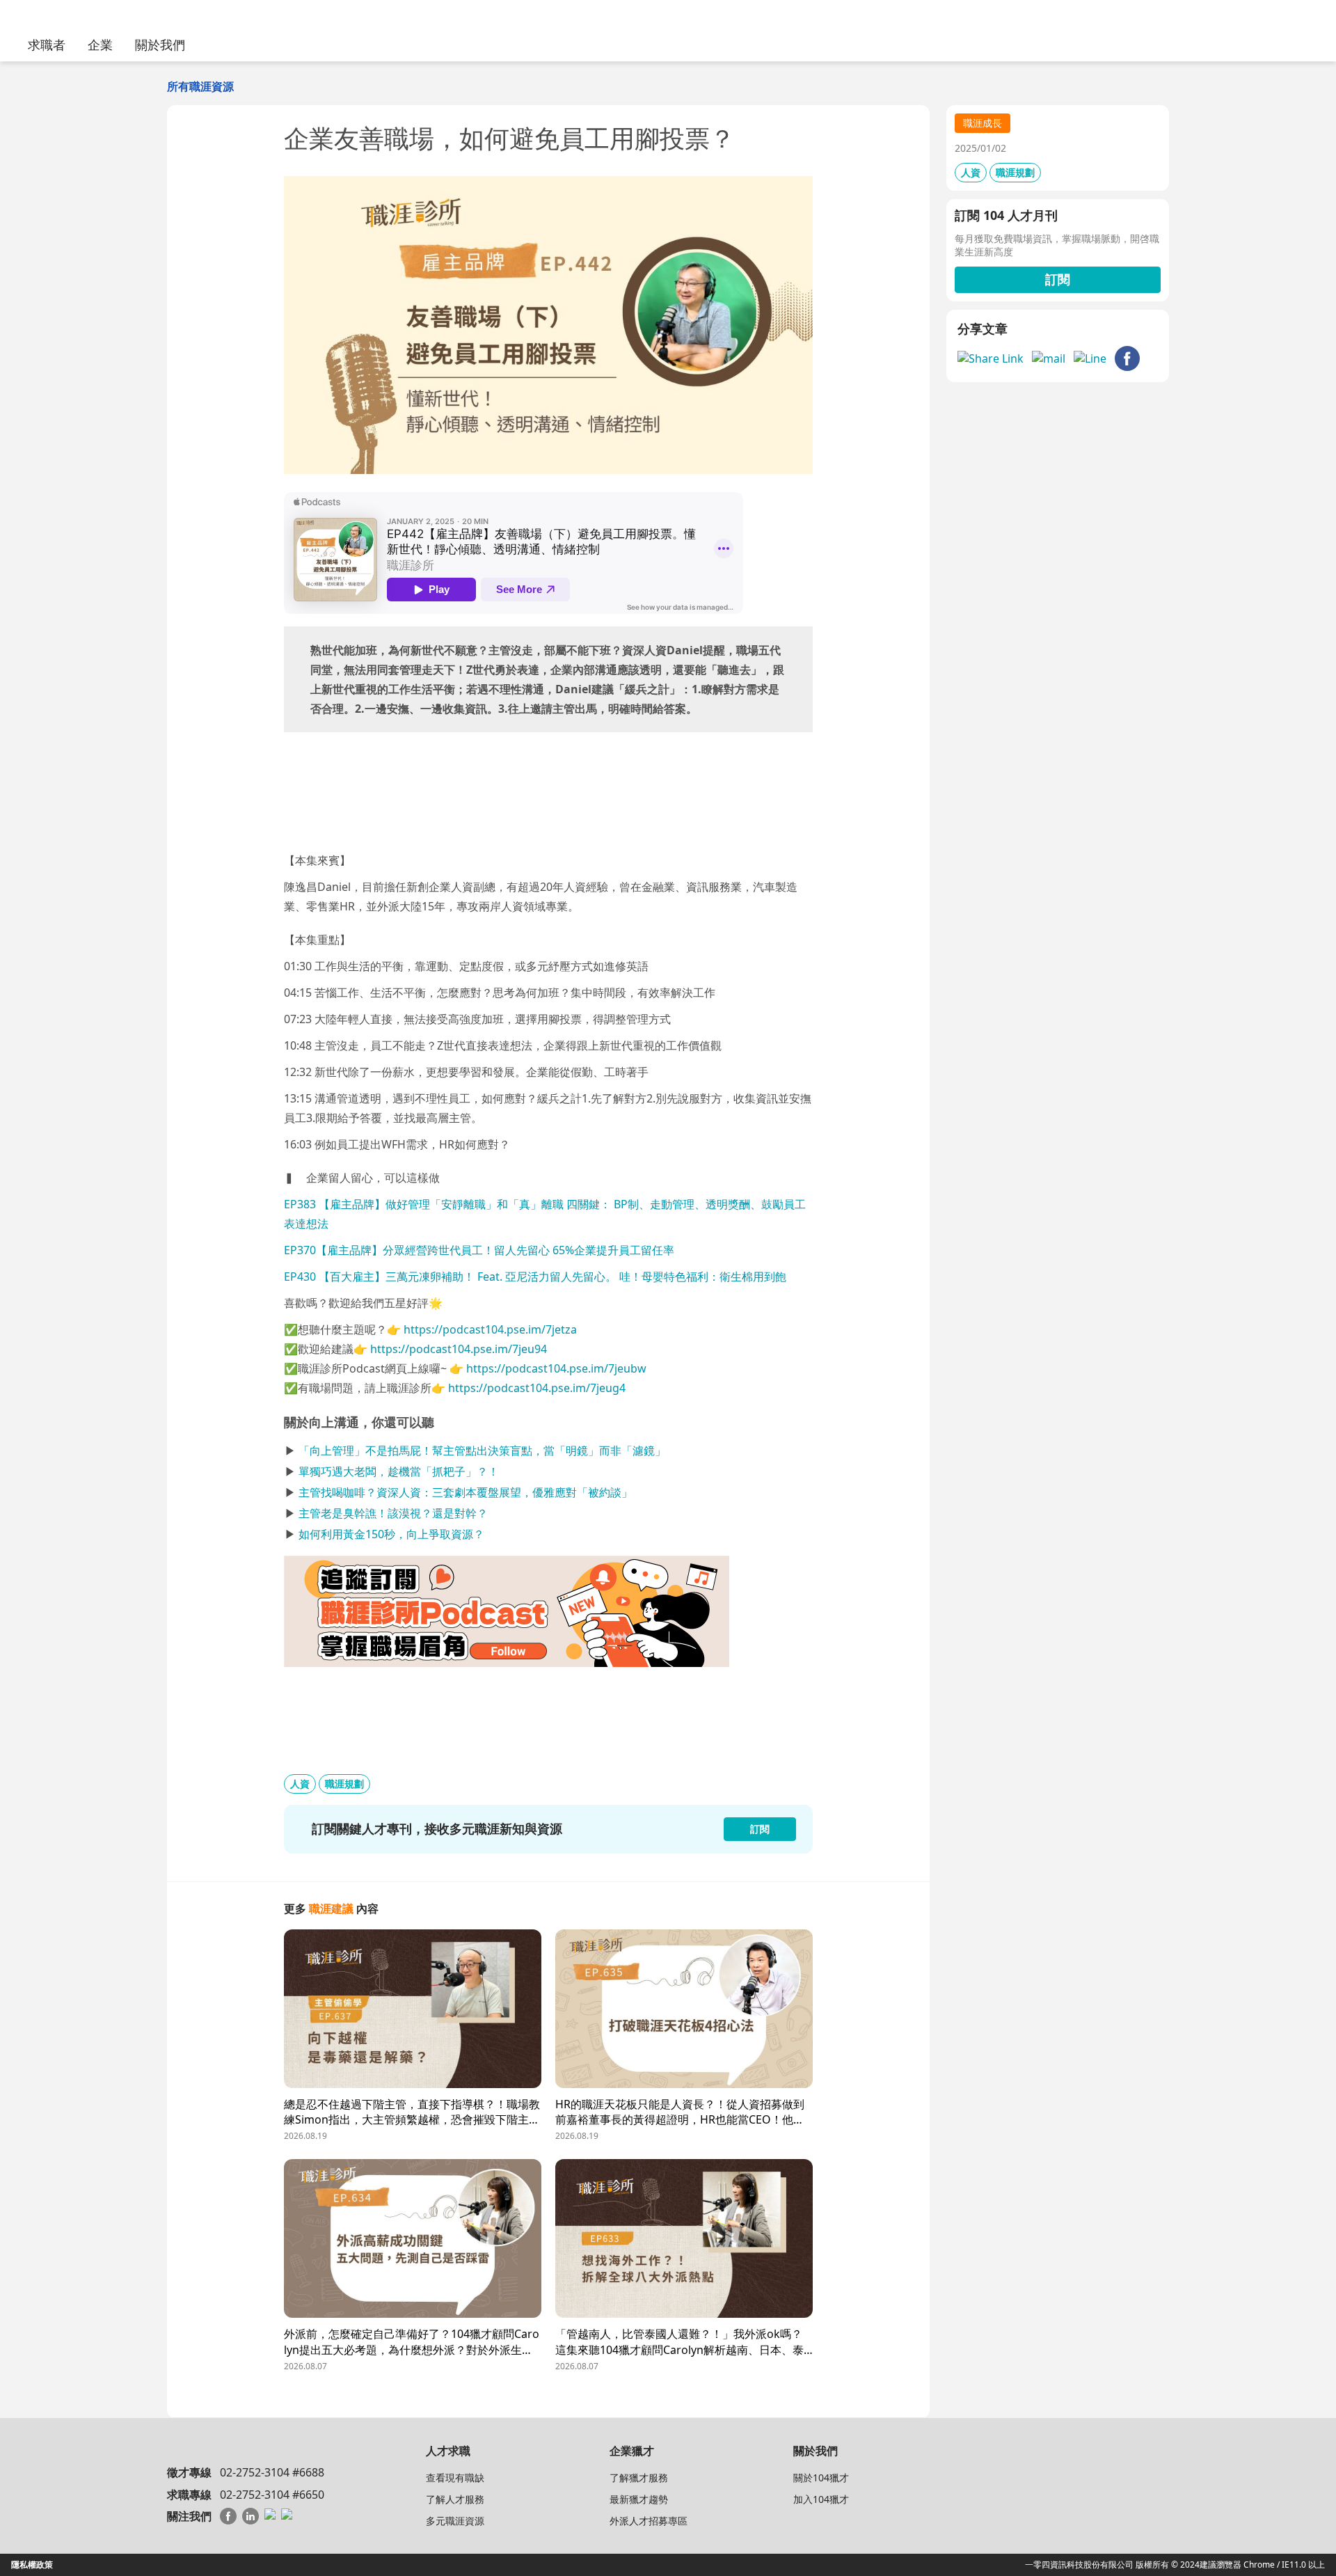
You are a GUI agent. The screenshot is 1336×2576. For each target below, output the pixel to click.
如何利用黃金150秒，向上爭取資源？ (391, 1534)
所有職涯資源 (200, 86)
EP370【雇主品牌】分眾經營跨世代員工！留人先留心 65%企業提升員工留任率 (479, 1250)
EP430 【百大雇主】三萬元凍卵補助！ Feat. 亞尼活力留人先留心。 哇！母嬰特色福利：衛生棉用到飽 (535, 1277)
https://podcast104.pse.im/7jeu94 (459, 1349)
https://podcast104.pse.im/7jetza (490, 1329)
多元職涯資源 (455, 2521)
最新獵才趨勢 (639, 2499)
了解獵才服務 (639, 2478)
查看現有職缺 (455, 2478)
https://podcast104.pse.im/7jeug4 (537, 1388)
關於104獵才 (821, 2478)
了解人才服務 (455, 2499)
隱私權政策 (32, 2565)
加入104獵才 (821, 2499)
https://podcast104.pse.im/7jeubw (556, 1368)
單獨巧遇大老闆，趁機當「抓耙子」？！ (399, 1471)
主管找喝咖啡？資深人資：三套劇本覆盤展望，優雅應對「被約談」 (466, 1492)
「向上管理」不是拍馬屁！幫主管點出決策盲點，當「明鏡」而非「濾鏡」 (482, 1451)
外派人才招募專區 (649, 2521)
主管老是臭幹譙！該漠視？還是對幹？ (393, 1513)
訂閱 (1058, 279)
